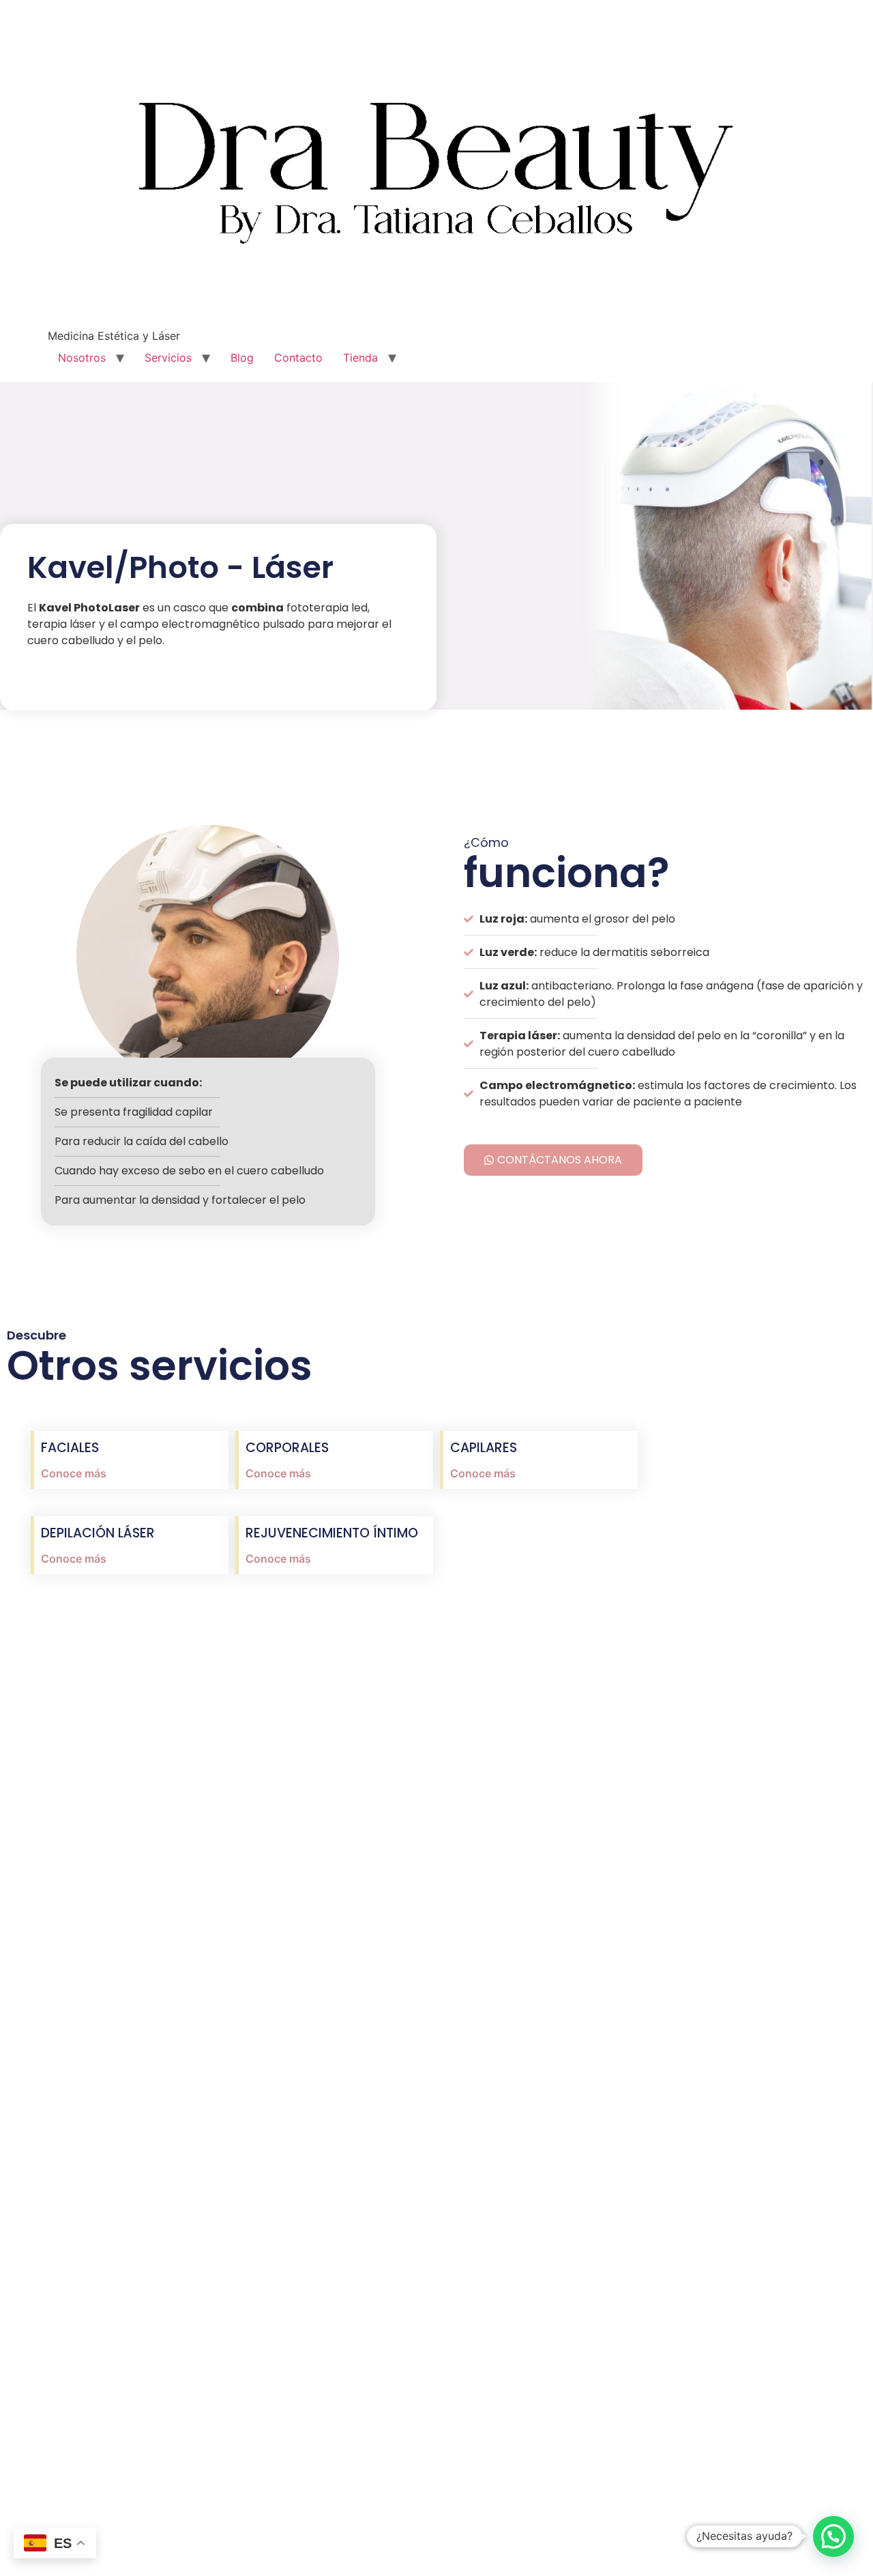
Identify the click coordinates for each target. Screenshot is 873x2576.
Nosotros (82, 358)
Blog (242, 358)
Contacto (298, 358)
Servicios (168, 358)
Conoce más (74, 1473)
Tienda (360, 358)
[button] (833, 2536)
